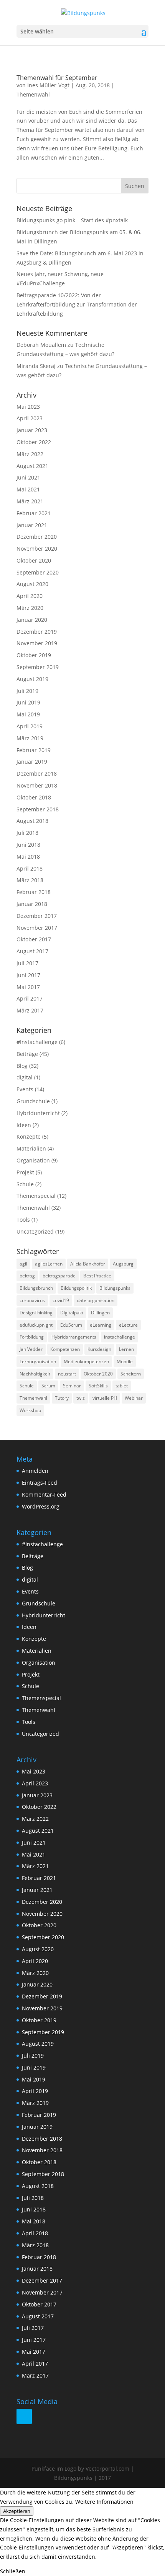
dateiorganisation (96, 1300)
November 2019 (37, 643)
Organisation (33, 1160)
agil (23, 1264)
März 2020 (30, 608)
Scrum (48, 1386)
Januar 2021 (32, 525)
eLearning (101, 1325)
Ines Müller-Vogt (48, 85)
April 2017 (30, 998)
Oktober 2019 (34, 655)
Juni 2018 (28, 845)
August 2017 (32, 951)
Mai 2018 (28, 857)
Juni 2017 (28, 975)
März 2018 (30, 880)
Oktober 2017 (34, 939)
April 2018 (30, 868)
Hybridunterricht (38, 1113)
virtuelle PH (105, 1398)
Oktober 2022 (34, 442)
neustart (67, 1374)
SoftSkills (98, 1386)
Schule (25, 1184)
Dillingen (100, 1313)
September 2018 (38, 809)
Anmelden (35, 1471)
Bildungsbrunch (36, 1288)
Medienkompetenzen (86, 1361)
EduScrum (71, 1325)
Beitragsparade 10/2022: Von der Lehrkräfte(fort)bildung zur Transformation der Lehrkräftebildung (77, 304)
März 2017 (30, 1010)
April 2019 (30, 726)
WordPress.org (41, 1506)
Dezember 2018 (37, 773)
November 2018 (37, 785)
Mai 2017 (28, 987)
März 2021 (30, 501)
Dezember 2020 (37, 537)
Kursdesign (99, 1349)
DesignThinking (36, 1313)
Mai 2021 (28, 489)
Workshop (30, 1410)
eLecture (128, 1325)
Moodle (125, 1361)
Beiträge (27, 1054)
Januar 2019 (32, 762)
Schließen (13, 2571)
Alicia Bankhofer (88, 1264)
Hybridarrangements (74, 1337)
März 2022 (30, 454)
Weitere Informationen (104, 2502)
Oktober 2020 (34, 560)
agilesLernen (49, 1264)
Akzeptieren (17, 2511)
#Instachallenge (37, 1042)
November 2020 (37, 549)
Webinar (134, 1398)
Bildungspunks (115, 1288)
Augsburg (123, 1264)
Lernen (126, 1349)
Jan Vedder (31, 1349)
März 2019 (30, 738)
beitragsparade (59, 1276)
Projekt (25, 1172)
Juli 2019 (27, 691)
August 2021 (32, 466)
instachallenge (120, 1337)
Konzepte (29, 1136)
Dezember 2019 (37, 632)
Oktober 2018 (34, 797)
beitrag (27, 1276)
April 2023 (30, 418)
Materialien (31, 1148)
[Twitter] (24, 2416)
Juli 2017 (27, 963)
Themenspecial (36, 1196)
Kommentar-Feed (44, 1494)
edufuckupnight (36, 1325)
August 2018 (32, 821)
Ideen (24, 1125)
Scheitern (131, 1374)
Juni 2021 (28, 477)
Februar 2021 (34, 513)
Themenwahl (33, 94)
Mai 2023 (28, 407)
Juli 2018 (27, 833)
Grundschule (33, 1101)
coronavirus (32, 1300)
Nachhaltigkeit (35, 1374)
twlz (81, 1398)
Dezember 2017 (37, 916)
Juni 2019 (28, 702)
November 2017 (37, 928)
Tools (23, 1220)
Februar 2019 (34, 750)
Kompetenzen (65, 1349)
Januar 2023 (32, 430)
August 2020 (32, 584)
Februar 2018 (34, 892)
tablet (122, 1386)
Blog (22, 1066)
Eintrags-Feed (40, 1483)
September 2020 (38, 572)
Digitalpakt (72, 1313)
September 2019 (38, 667)
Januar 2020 (32, 620)
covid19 (61, 1300)
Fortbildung (32, 1337)
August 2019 (32, 679)
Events (25, 1089)
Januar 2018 (32, 904)
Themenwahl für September (57, 78)
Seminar (72, 1386)
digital (25, 1077)
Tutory (62, 1398)
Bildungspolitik (76, 1288)
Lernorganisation (38, 1361)
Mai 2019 (28, 714)
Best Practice (97, 1276)
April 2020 (30, 596)
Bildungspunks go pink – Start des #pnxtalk (72, 220)
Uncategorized (35, 1231)
